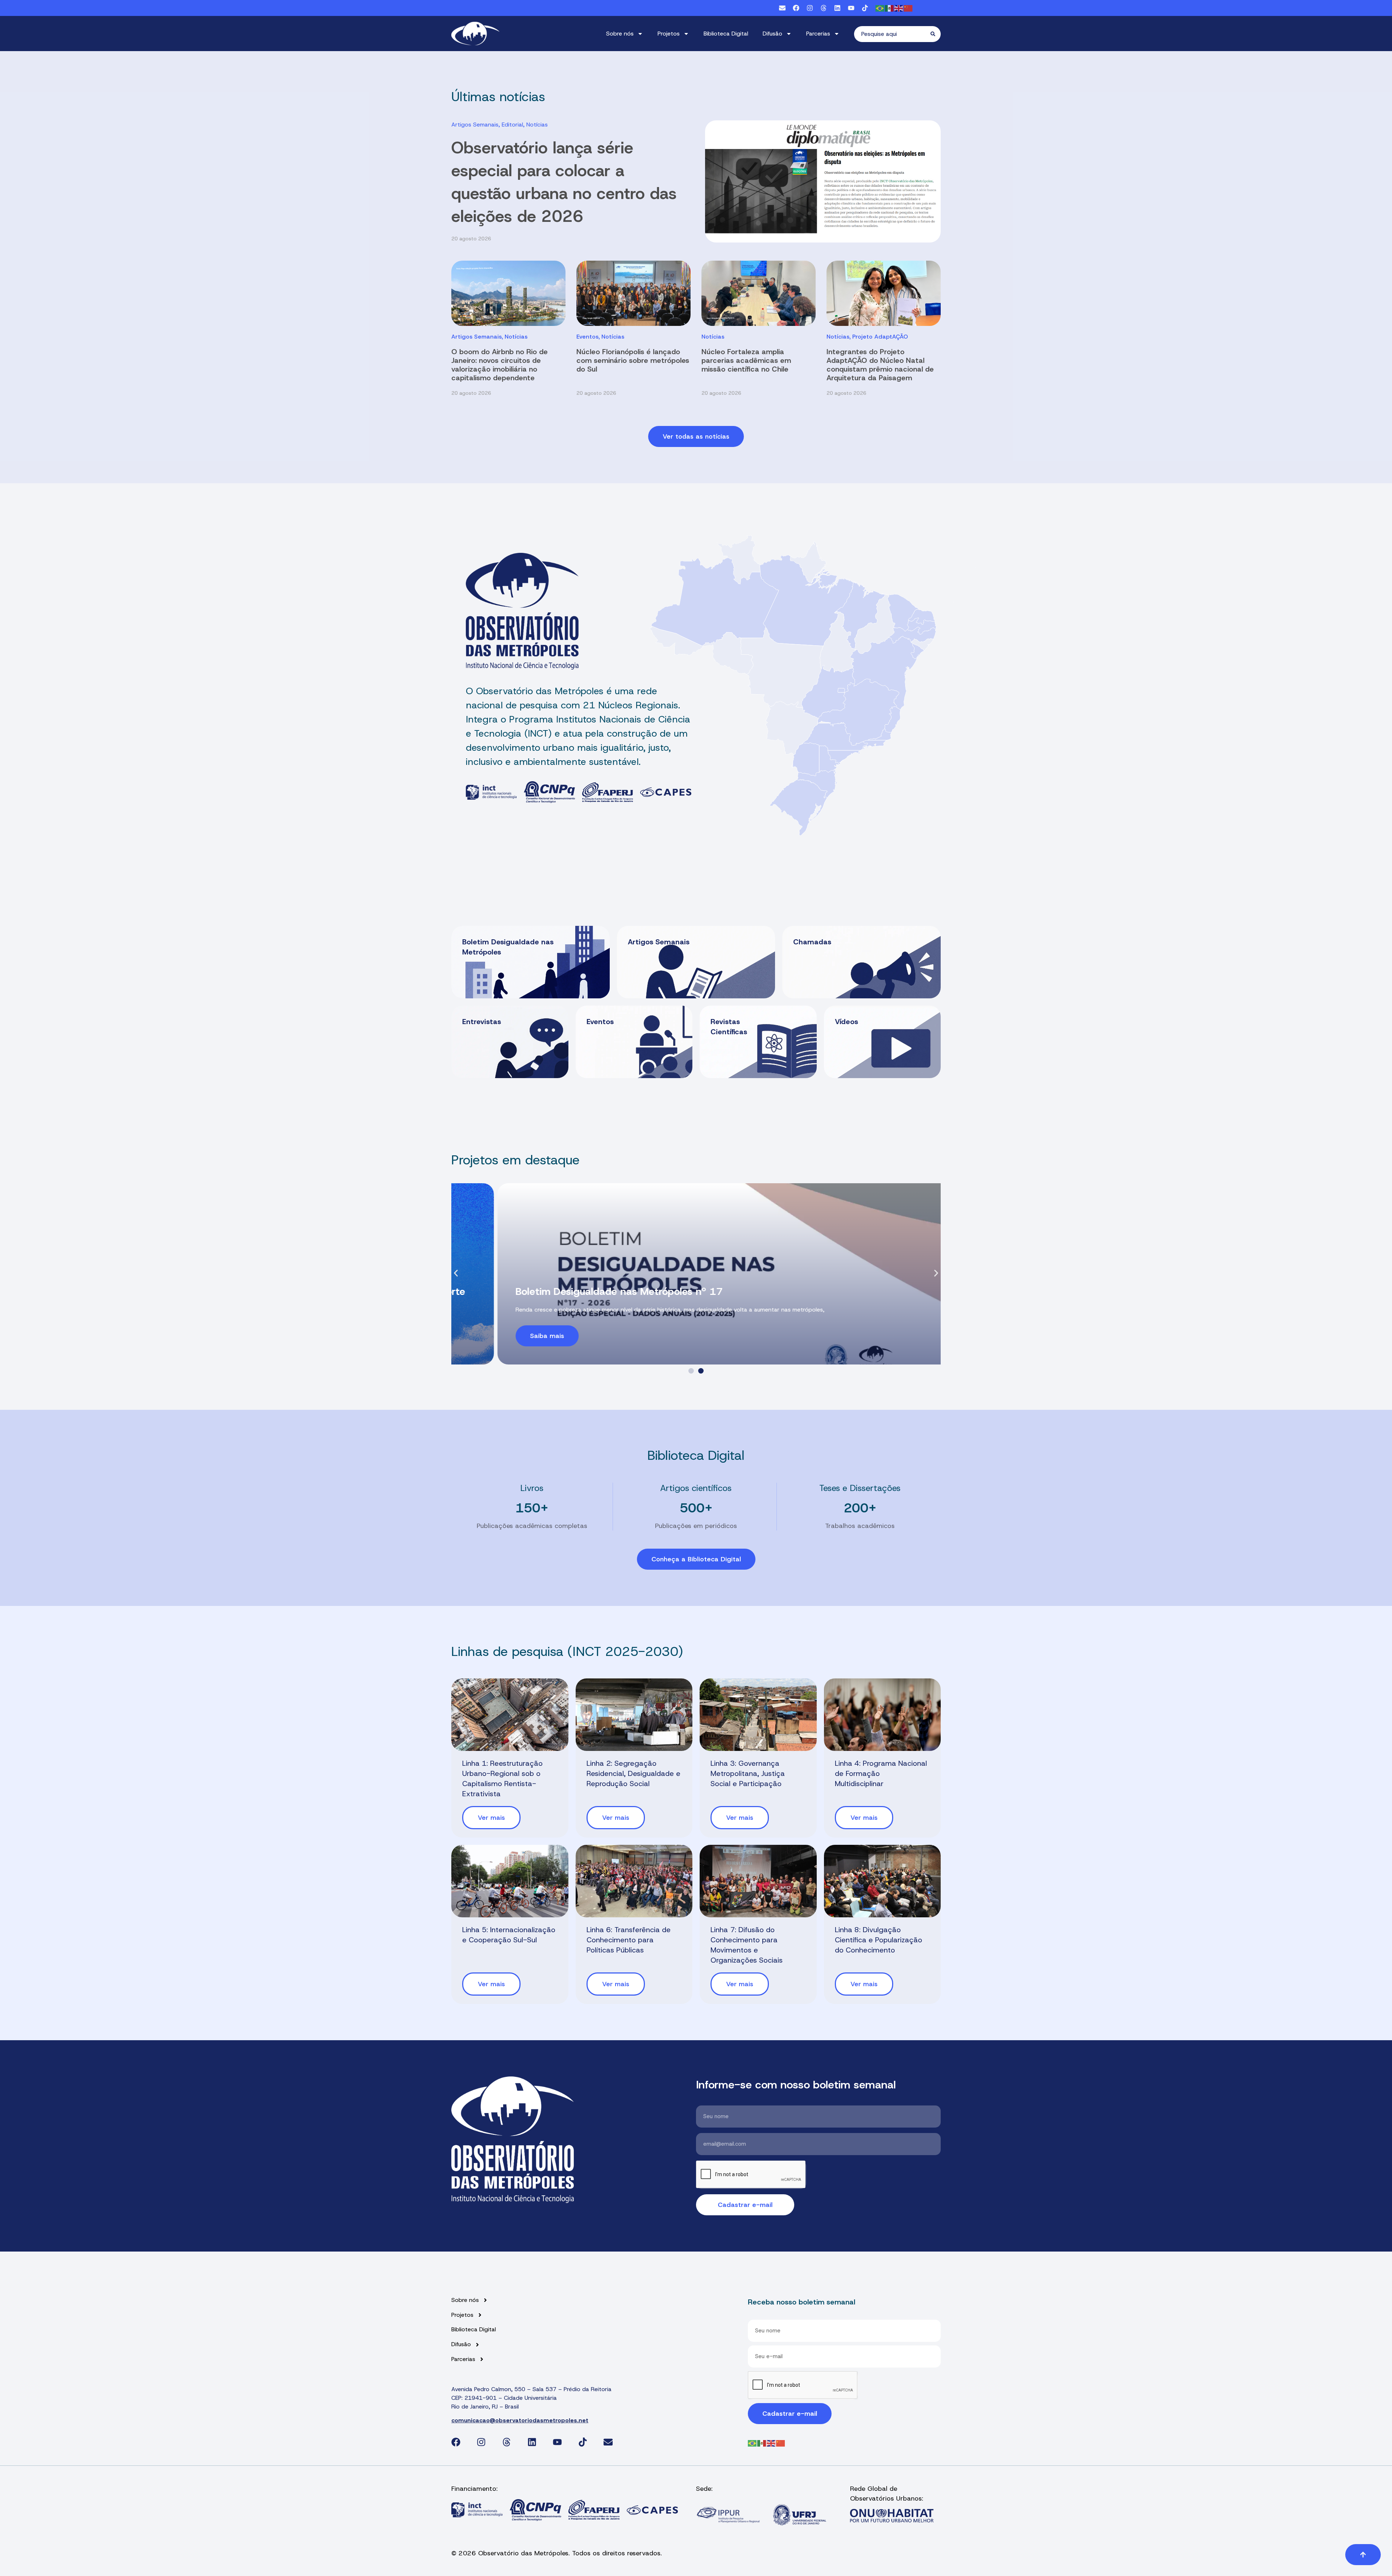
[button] (456, 1273)
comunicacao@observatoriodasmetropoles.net (520, 2420)
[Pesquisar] (936, 34)
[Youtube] (851, 8)
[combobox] (892, 34)
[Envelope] (782, 8)
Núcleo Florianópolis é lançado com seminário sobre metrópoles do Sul (633, 360)
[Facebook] (796, 8)
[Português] (880, 8)
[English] (899, 8)
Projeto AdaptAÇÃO (880, 337)
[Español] (890, 8)
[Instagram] (810, 8)
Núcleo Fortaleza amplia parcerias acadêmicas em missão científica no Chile (746, 360)
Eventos (587, 337)
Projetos (669, 34)
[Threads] (824, 8)
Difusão (772, 34)
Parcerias (818, 34)
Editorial (512, 125)
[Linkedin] (837, 8)
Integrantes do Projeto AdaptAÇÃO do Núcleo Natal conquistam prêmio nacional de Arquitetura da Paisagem (880, 365)
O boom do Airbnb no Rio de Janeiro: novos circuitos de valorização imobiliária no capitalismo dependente (500, 365)
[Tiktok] (865, 8)
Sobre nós (620, 34)
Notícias (537, 125)
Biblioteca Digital (726, 34)
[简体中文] (908, 8)
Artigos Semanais (475, 125)
